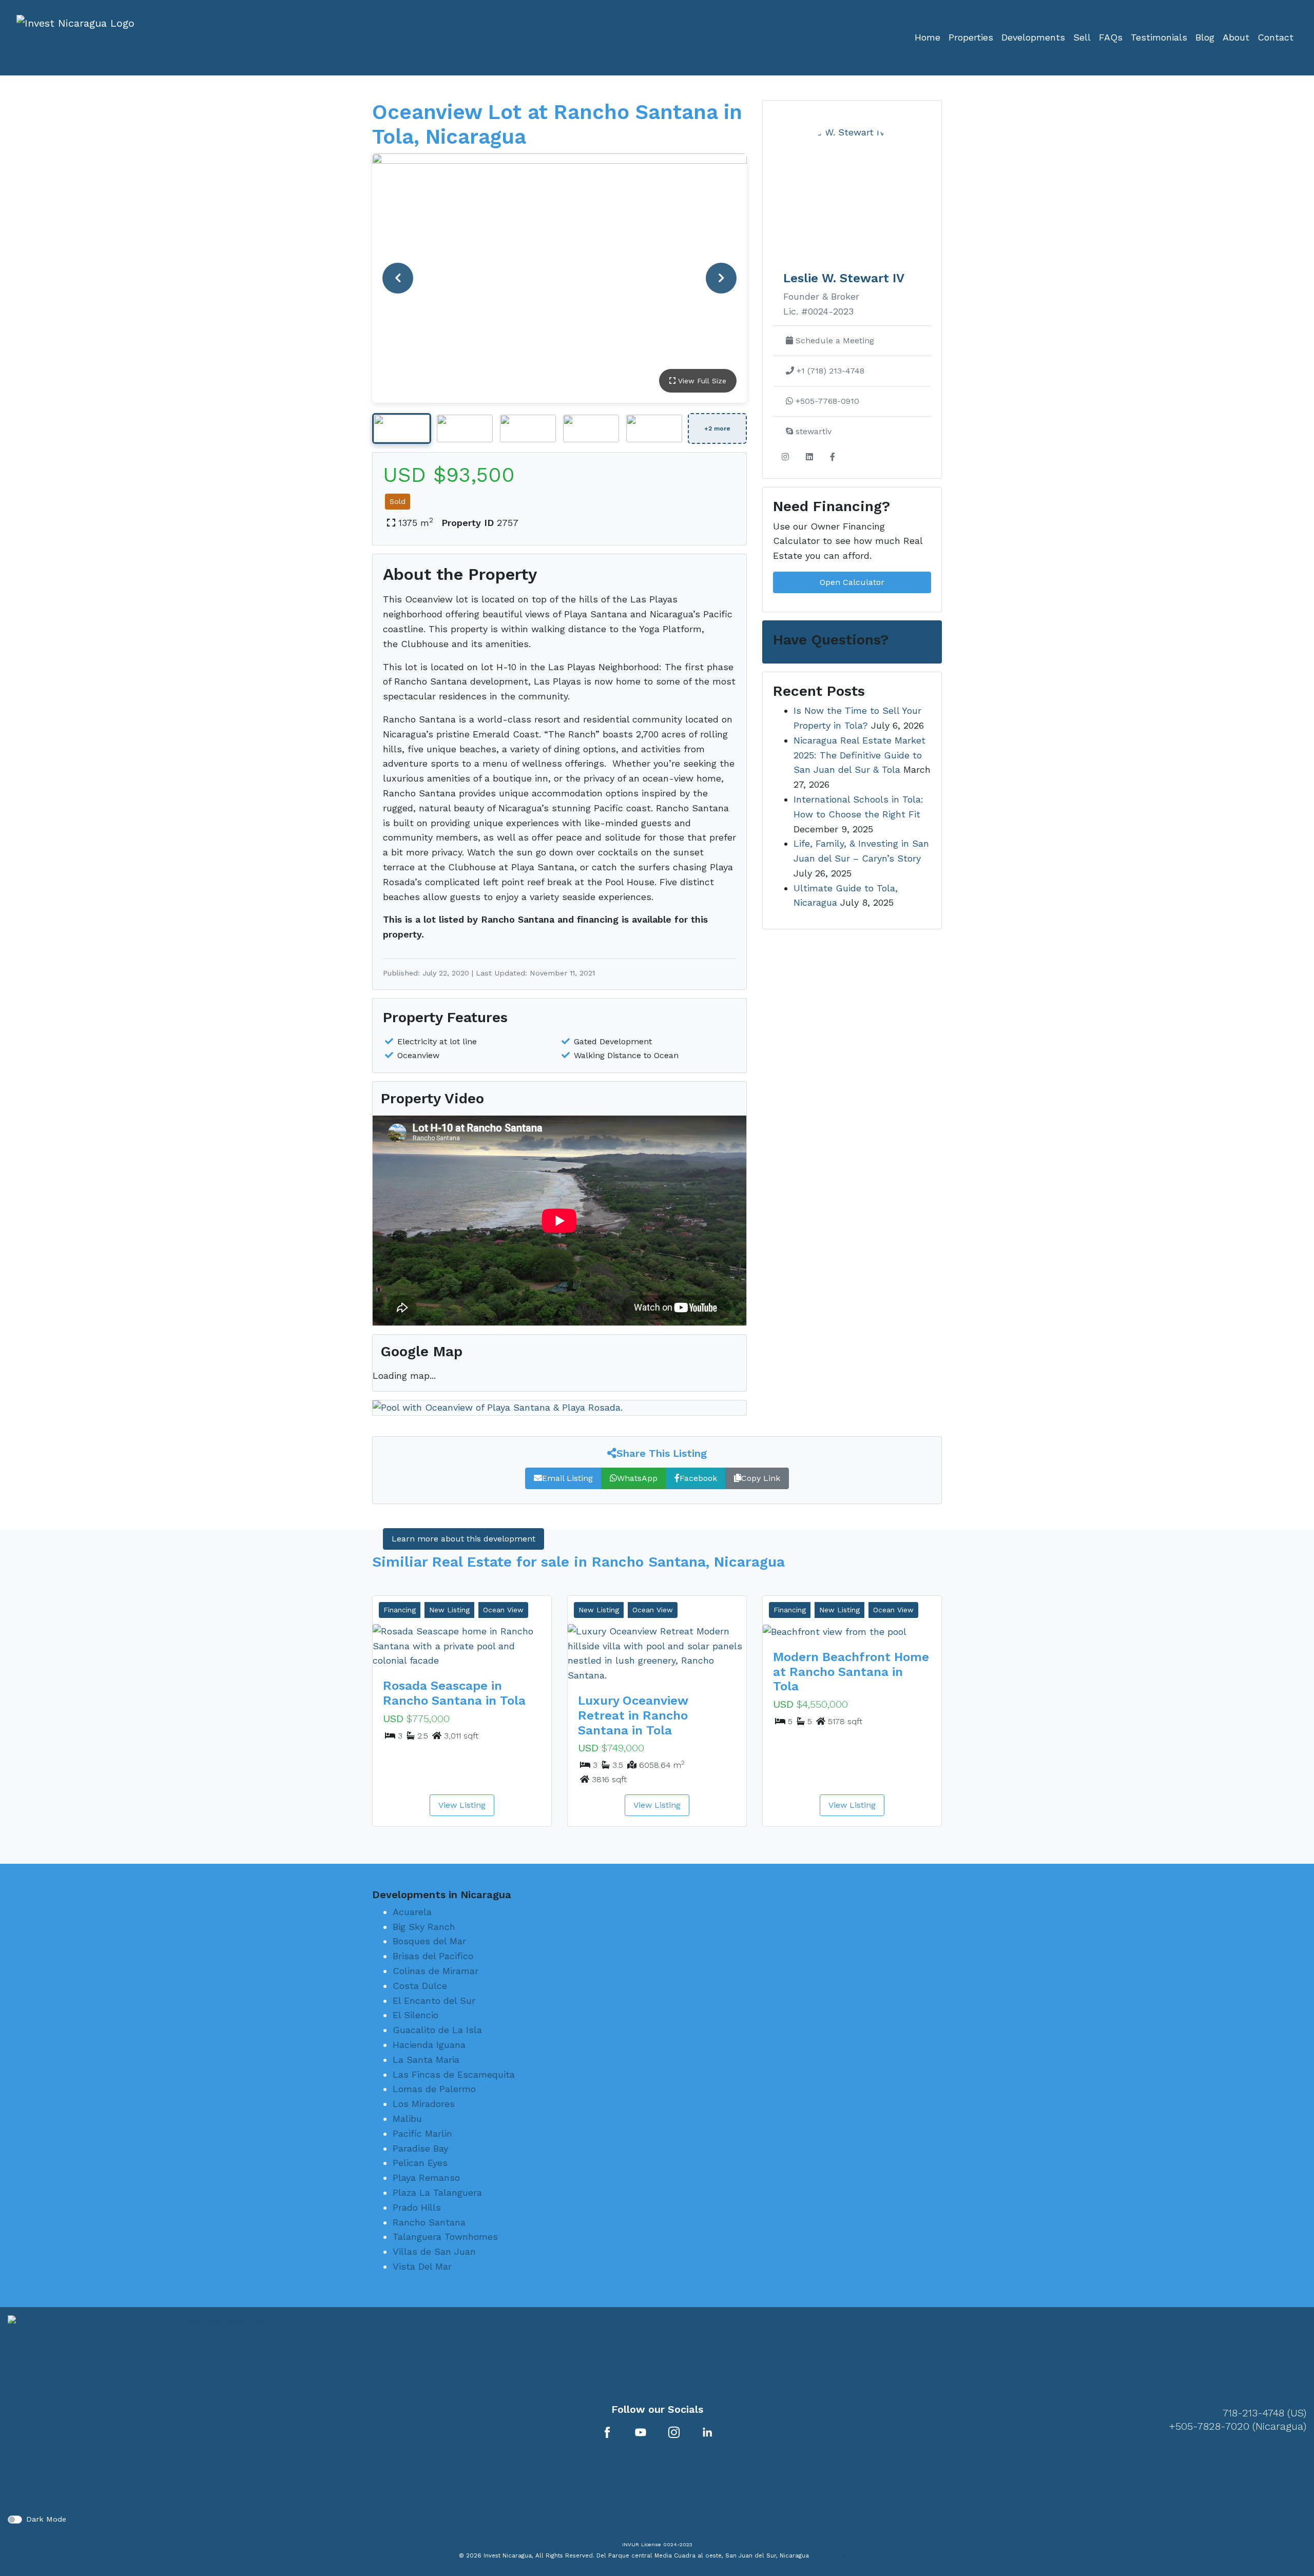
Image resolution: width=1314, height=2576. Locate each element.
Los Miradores (424, 2104)
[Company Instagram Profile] (674, 2432)
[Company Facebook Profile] (607, 2432)
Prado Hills (417, 2207)
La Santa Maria (426, 2060)
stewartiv (812, 431)
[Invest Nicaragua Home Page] (75, 38)
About (1236, 37)
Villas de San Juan (434, 2251)
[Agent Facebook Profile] (833, 457)
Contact (1276, 37)
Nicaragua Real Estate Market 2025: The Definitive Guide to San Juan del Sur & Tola (859, 755)
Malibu (407, 2119)
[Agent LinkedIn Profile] (809, 457)
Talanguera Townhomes (445, 2237)
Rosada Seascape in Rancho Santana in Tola (454, 1693)
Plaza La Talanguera (437, 2192)
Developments (1033, 37)
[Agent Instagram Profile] (785, 457)
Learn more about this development (463, 1539)
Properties (971, 37)
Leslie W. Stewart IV (844, 278)
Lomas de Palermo (434, 2089)
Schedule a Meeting (834, 340)
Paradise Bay (420, 2148)
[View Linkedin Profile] (707, 2432)
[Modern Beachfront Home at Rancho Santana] (852, 1632)
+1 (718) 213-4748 (829, 371)
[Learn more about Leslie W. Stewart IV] (852, 178)
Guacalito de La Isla (437, 2030)
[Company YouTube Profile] (641, 2432)
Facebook (698, 1478)
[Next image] (721, 278)
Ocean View (503, 1610)
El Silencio (416, 2015)
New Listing (449, 1610)
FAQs (1111, 37)
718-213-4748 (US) (1264, 2413)
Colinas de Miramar (436, 1971)
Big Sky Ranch (424, 1927)
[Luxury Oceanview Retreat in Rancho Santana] (657, 1654)
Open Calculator (852, 582)
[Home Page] (219, 2410)
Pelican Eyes (420, 2163)
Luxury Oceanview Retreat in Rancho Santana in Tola (633, 1715)
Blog (1205, 37)
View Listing (462, 1805)
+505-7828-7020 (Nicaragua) (1238, 2426)
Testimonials (1159, 37)
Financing (400, 1610)
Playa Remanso (426, 2178)
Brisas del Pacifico (433, 1956)
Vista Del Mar (422, 2266)
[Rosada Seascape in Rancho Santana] (462, 1646)
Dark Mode (46, 2519)
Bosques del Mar (429, 1941)
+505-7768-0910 (826, 401)
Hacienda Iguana (429, 2045)
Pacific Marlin (422, 2133)
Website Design (833, 2555)
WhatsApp (637, 1478)
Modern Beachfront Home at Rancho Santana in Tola (851, 1672)
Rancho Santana (429, 2222)
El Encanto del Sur (434, 2001)
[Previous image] (398, 278)
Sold (398, 501)
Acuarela (412, 1912)
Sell (1082, 37)
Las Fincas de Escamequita (454, 2074)
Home (927, 37)
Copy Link (761, 1478)
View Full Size (701, 381)
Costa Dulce (420, 1986)
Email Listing (567, 1478)
